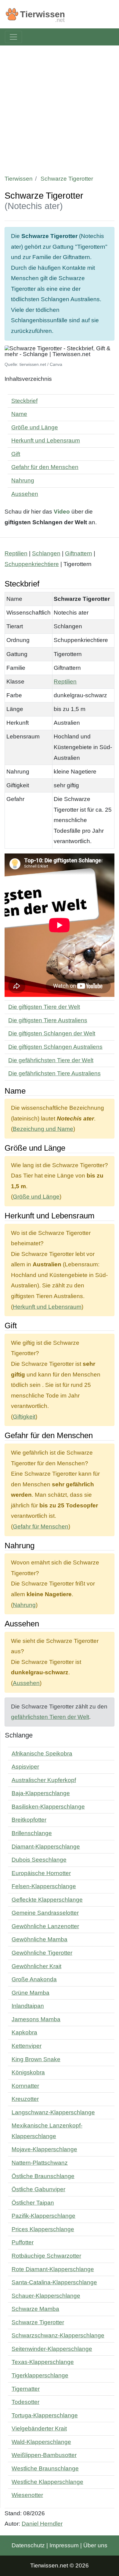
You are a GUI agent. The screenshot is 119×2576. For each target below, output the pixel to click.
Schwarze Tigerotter (38, 2322)
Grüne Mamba (31, 1993)
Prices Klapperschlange (43, 2229)
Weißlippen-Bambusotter (44, 2455)
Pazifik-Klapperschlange (43, 2216)
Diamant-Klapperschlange (46, 1847)
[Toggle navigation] (13, 37)
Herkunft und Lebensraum (46, 440)
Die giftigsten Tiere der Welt (44, 1007)
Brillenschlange (32, 1833)
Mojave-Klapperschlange (44, 2149)
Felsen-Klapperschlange (44, 1886)
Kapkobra (24, 2032)
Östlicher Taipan (33, 2203)
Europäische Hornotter (41, 1873)
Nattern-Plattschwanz (40, 2163)
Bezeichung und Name (43, 1129)
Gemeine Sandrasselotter (45, 1913)
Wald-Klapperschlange (41, 2442)
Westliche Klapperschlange (47, 2482)
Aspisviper (25, 1767)
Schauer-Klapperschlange (46, 2296)
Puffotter (23, 2242)
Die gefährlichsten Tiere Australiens (54, 1073)
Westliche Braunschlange (45, 2468)
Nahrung (23, 480)
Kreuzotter (25, 2099)
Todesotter (25, 2402)
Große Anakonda (34, 1979)
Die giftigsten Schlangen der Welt (52, 1033)
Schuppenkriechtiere (32, 564)
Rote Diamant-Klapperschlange (53, 2269)
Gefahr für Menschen (41, 1526)
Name (19, 414)
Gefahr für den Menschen (45, 467)
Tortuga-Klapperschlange (45, 2415)
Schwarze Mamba (35, 2309)
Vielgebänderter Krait (39, 2428)
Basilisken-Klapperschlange (48, 1807)
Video (62, 512)
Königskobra (28, 2072)
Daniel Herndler (42, 2524)
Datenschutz (28, 2545)
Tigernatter (26, 2389)
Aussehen (25, 494)
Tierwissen (19, 179)
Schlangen (46, 553)
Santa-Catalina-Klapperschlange (54, 2282)
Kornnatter (25, 2086)
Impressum (64, 2545)
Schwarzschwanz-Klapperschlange (58, 2335)
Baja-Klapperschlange (41, 1793)
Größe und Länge (35, 427)
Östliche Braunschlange (43, 2176)
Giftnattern (79, 553)
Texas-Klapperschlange (43, 2362)
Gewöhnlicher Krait (36, 1966)
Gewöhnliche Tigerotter (42, 1953)
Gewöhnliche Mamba (40, 1939)
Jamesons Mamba (36, 2019)
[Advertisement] (60, 108)
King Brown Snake (36, 2059)
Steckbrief (24, 401)
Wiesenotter (27, 2495)
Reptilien (16, 553)
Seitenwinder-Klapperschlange (52, 2349)
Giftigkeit (24, 1417)
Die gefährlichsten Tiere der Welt (51, 1060)
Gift (16, 454)
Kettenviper (27, 2046)
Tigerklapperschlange (40, 2375)
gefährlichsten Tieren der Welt (50, 1717)
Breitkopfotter (29, 1820)
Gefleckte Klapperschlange (47, 1900)
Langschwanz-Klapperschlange (53, 2112)
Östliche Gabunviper (38, 2189)
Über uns (95, 2545)
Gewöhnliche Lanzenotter (45, 1926)
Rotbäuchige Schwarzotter (46, 2256)
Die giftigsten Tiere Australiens (48, 1020)
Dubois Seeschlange (39, 1860)
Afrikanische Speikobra (42, 1753)
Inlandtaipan (28, 2006)
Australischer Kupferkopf (44, 1780)
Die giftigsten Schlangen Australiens (55, 1047)
